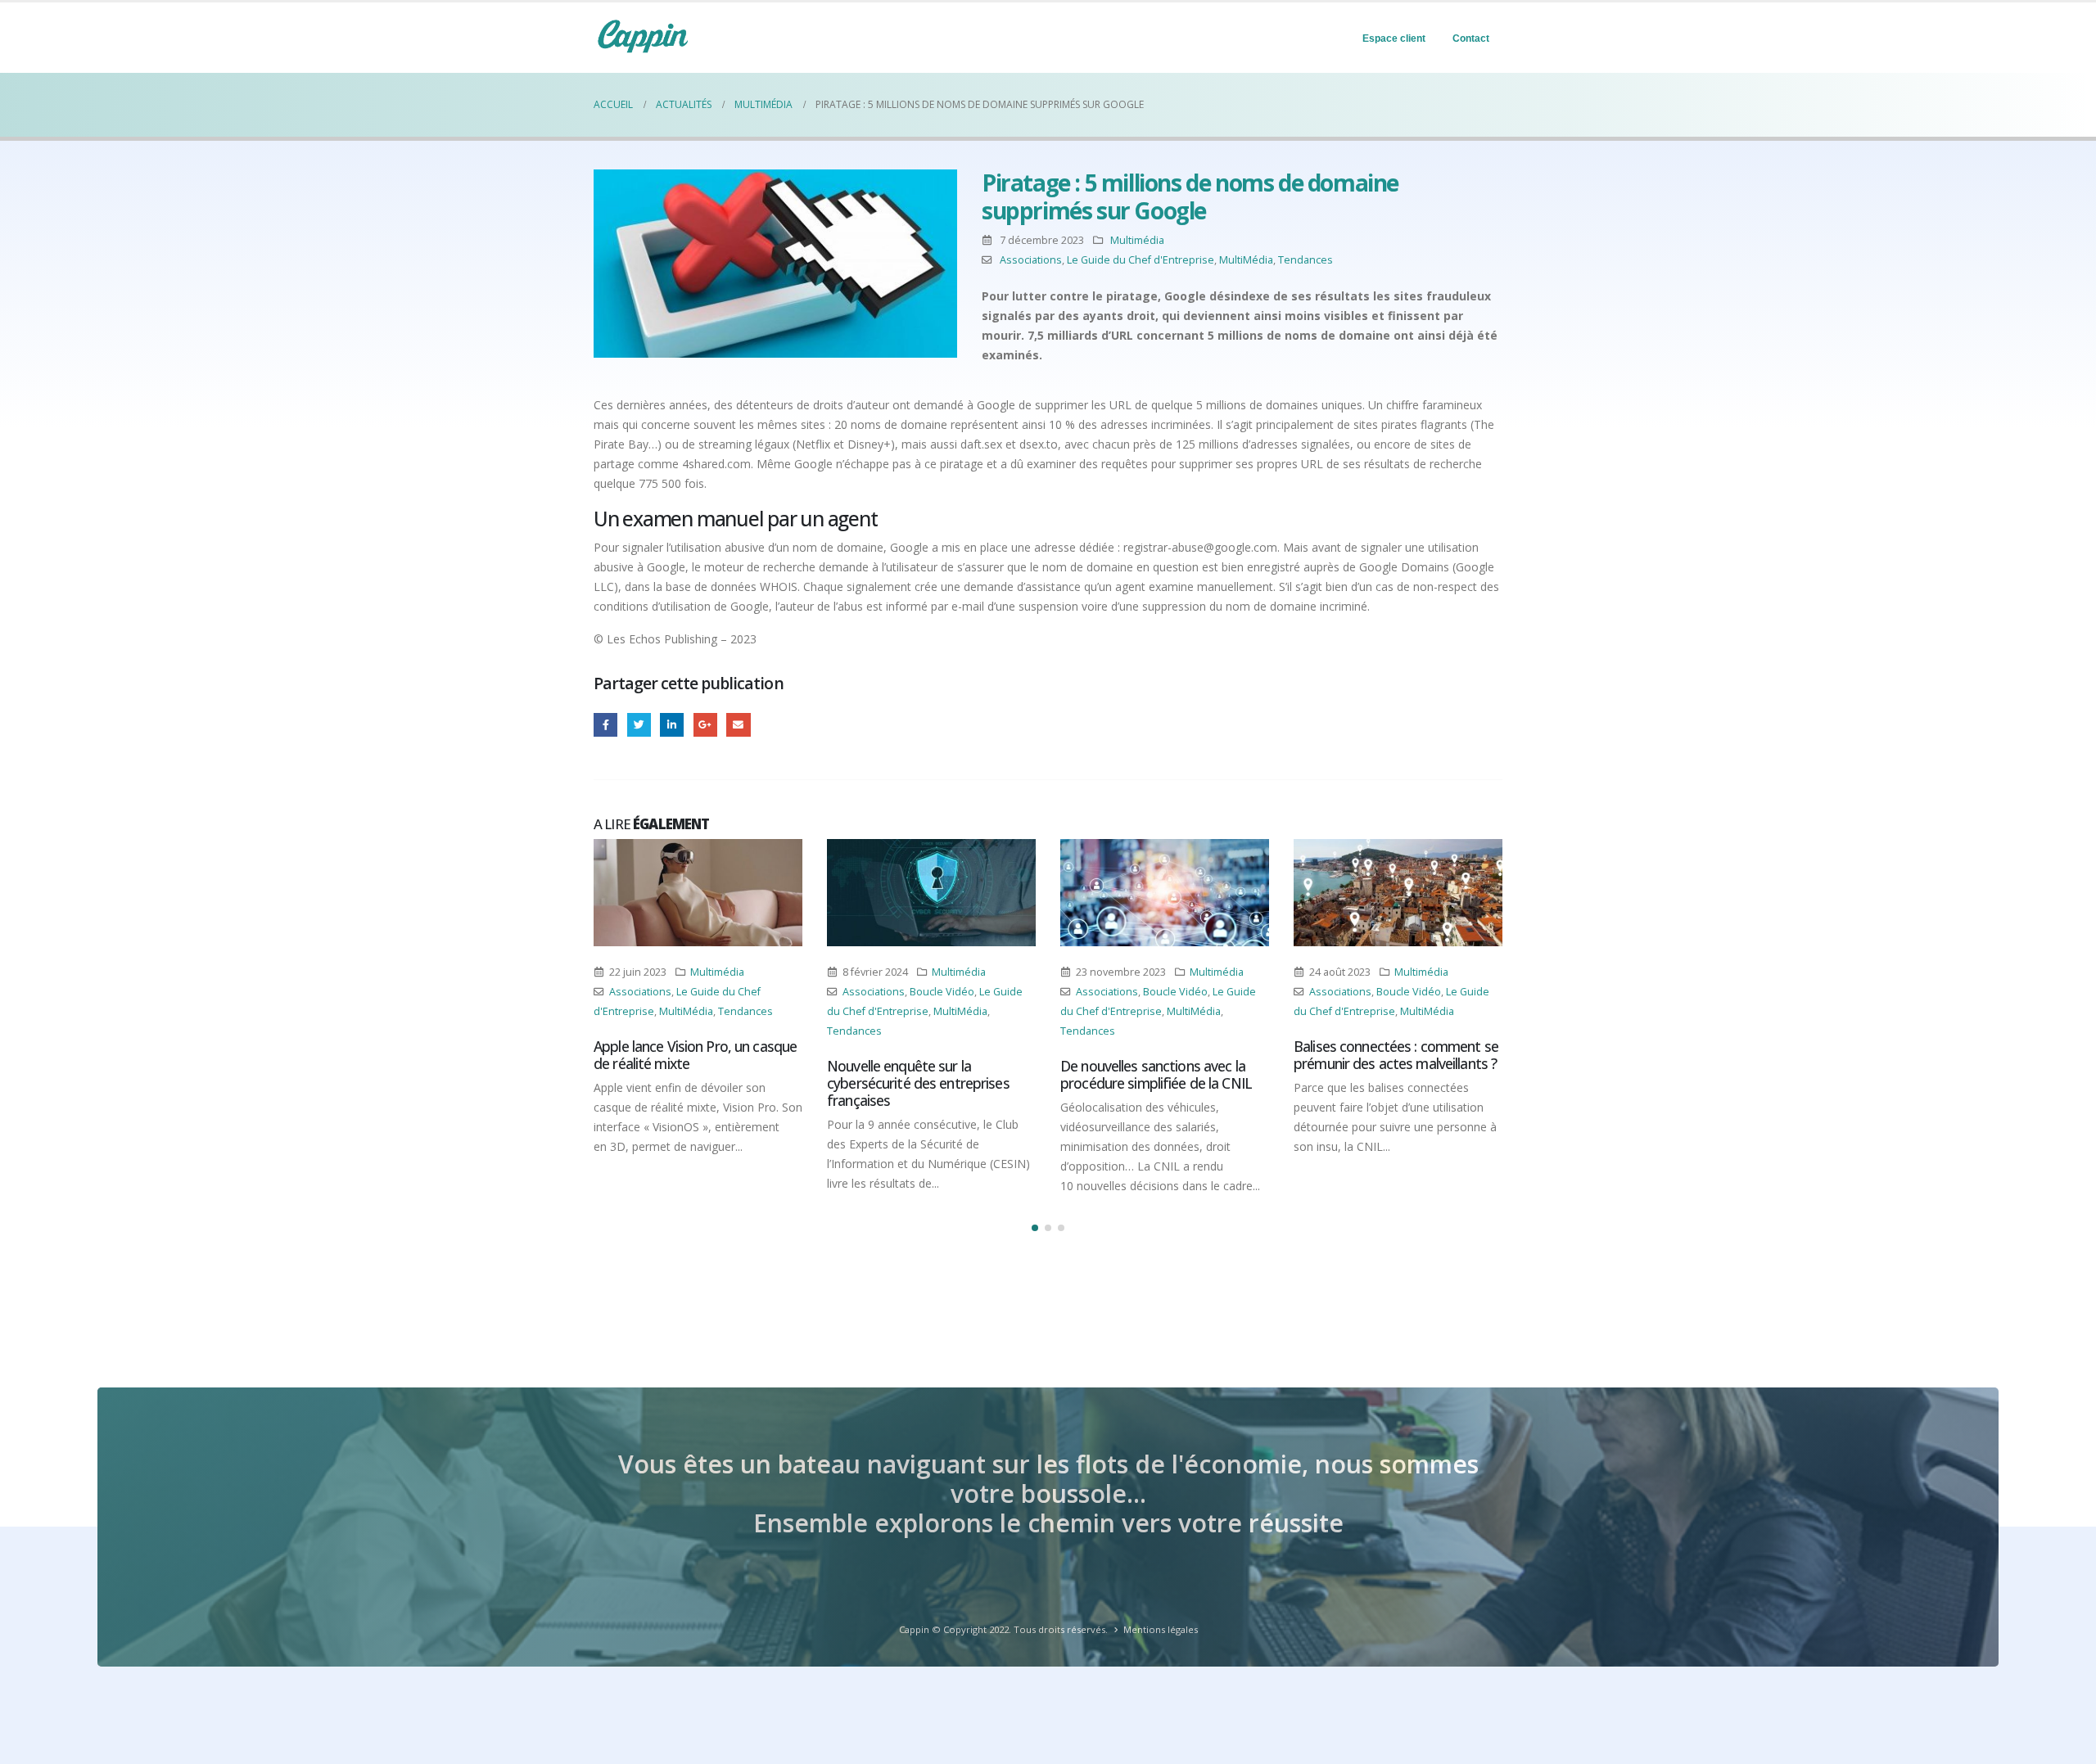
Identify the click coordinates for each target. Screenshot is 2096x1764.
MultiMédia (1246, 260)
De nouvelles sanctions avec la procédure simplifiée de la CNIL (1156, 1074)
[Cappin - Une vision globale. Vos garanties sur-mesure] (643, 36)
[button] (1035, 1228)
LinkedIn (672, 725)
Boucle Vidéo (942, 992)
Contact (1471, 38)
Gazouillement (639, 725)
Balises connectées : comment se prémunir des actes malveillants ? (1396, 1055)
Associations (1031, 260)
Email (738, 725)
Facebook (605, 725)
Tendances (1305, 260)
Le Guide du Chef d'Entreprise (1141, 260)
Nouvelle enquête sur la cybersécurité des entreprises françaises (918, 1083)
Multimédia (1137, 240)
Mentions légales (1161, 1629)
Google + (705, 725)
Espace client (1394, 38)
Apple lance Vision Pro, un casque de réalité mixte (695, 1055)
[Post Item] (698, 893)
